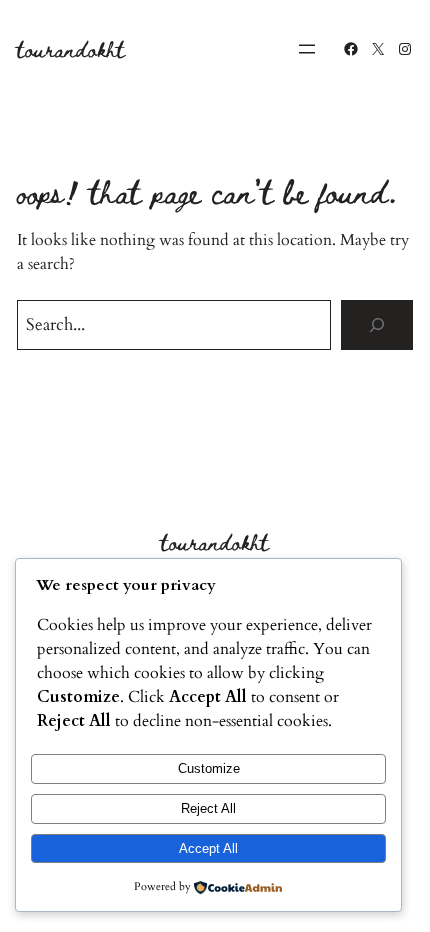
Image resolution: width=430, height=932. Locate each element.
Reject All (208, 808)
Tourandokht (71, 49)
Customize (209, 768)
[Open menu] (307, 49)
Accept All (208, 848)
